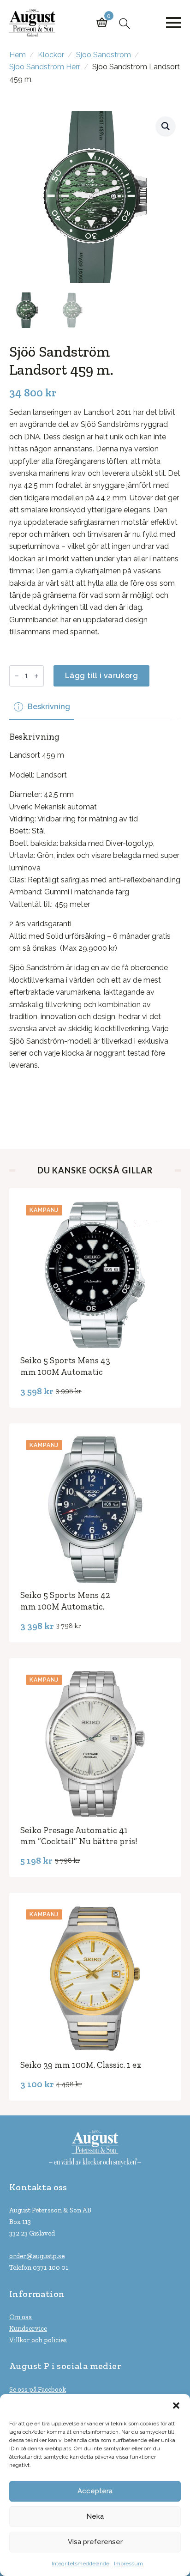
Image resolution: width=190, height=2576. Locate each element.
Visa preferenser (95, 2542)
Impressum (128, 2564)
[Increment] (36, 676)
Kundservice (28, 2328)
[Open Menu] (173, 23)
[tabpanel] (95, 921)
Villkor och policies (38, 2340)
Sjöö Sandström (104, 55)
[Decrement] (17, 676)
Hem (18, 55)
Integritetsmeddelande (80, 2564)
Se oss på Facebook (38, 2389)
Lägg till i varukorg (101, 676)
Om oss (21, 2317)
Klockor (51, 55)
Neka (95, 2516)
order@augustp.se (37, 2256)
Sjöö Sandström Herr (45, 67)
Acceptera (95, 2491)
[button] (176, 2406)
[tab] (42, 707)
